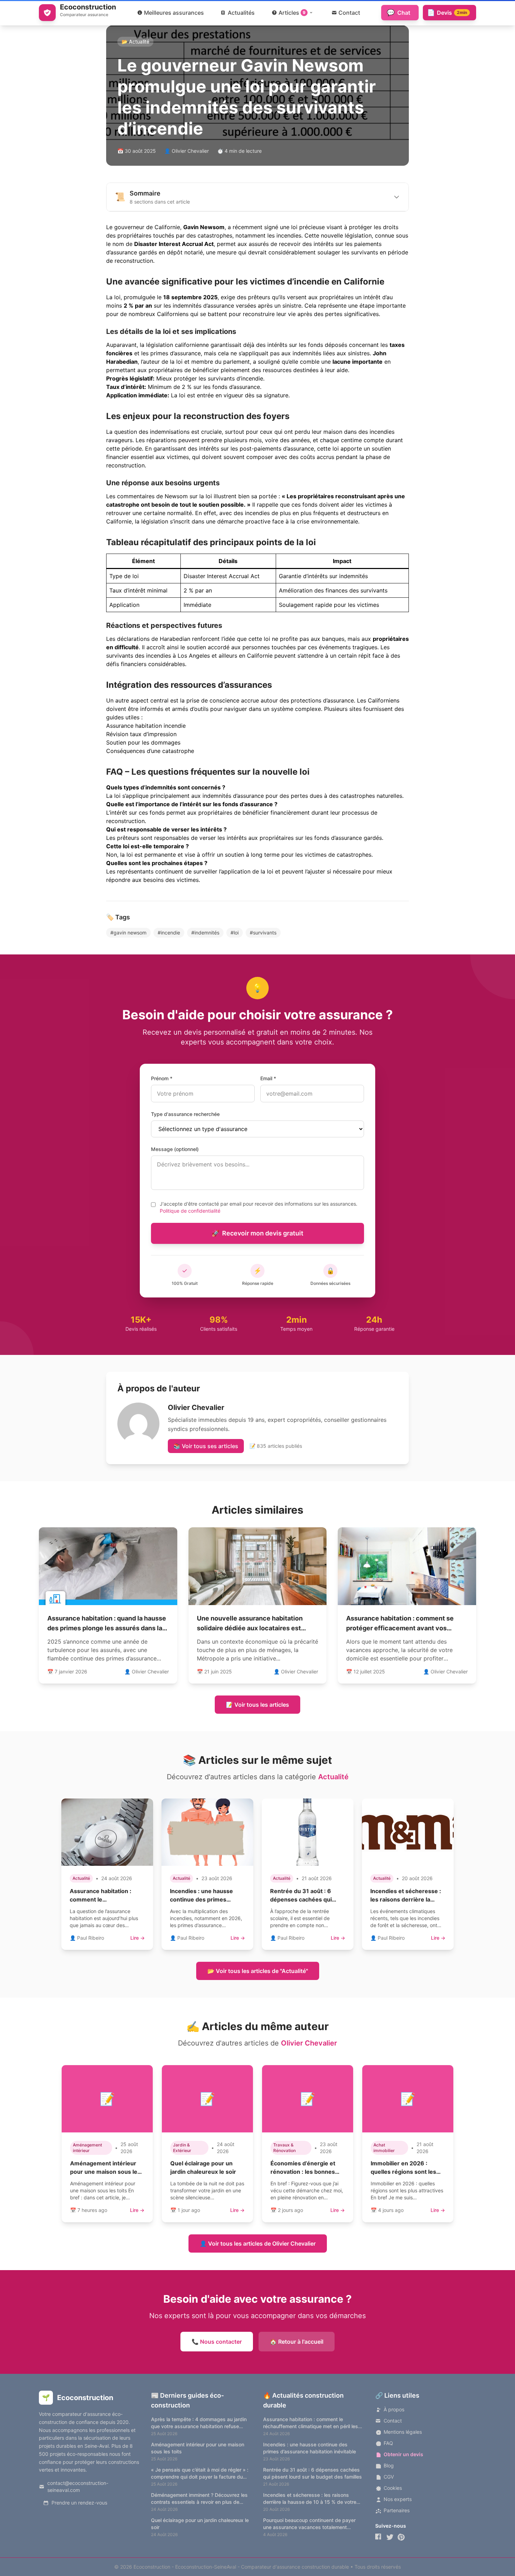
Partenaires (397, 2510)
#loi (235, 933)
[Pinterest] (401, 2537)
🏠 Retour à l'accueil (297, 2342)
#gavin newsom (128, 933)
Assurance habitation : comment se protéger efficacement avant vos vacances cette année (400, 1628)
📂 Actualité (135, 42)
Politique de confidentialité (190, 1211)
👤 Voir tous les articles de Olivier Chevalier (258, 2243)
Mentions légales (403, 2432)
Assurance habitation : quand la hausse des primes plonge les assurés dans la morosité (107, 1628)
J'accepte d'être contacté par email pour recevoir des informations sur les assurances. (259, 1207)
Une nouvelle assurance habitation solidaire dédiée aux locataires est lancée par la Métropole (250, 1628)
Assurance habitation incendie (146, 726)
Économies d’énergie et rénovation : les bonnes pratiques (303, 2172)
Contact (393, 2421)
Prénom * (162, 1078)
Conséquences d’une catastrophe (150, 751)
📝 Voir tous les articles (257, 1705)
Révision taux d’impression (141, 734)
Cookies (393, 2488)
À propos (394, 2409)
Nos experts (398, 2499)
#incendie (169, 933)
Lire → (138, 1938)
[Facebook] (379, 2537)
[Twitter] (390, 2537)
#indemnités (205, 933)
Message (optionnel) (175, 1149)
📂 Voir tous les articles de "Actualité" (258, 1971)
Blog (389, 2465)
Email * (268, 1078)
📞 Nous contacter (217, 2342)
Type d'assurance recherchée (185, 1114)
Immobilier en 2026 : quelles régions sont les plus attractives (403, 2172)
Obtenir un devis (403, 2454)
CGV (389, 2477)
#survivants (263, 933)
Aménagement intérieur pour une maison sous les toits (105, 2172)
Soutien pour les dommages (143, 742)
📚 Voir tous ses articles (206, 1446)
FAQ (388, 2443)
